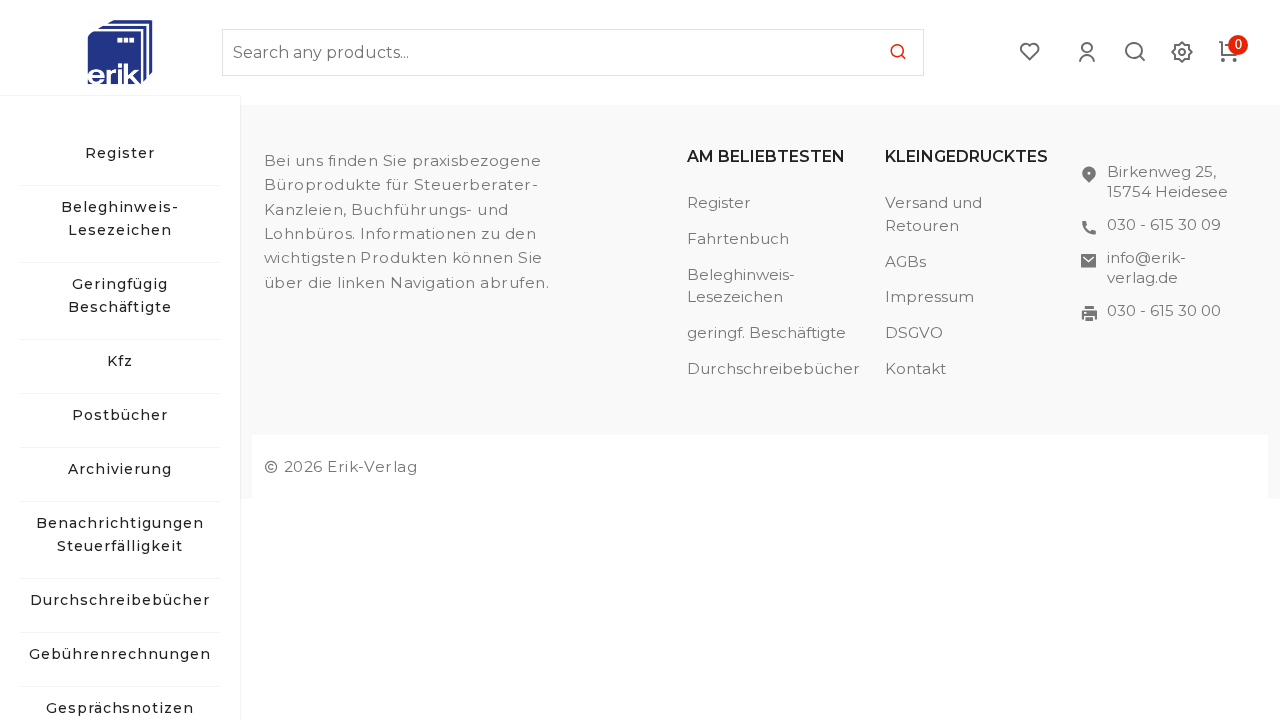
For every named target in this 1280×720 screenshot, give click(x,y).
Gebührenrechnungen (120, 654)
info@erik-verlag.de (1146, 267)
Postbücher (120, 415)
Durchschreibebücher (120, 600)
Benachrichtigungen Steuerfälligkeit (120, 534)
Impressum (929, 296)
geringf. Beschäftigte (766, 332)
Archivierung (120, 469)
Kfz (120, 361)
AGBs (905, 261)
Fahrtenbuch (738, 238)
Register (120, 153)
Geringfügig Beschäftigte (120, 295)
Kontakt (915, 368)
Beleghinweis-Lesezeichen (120, 218)
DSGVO (914, 332)
